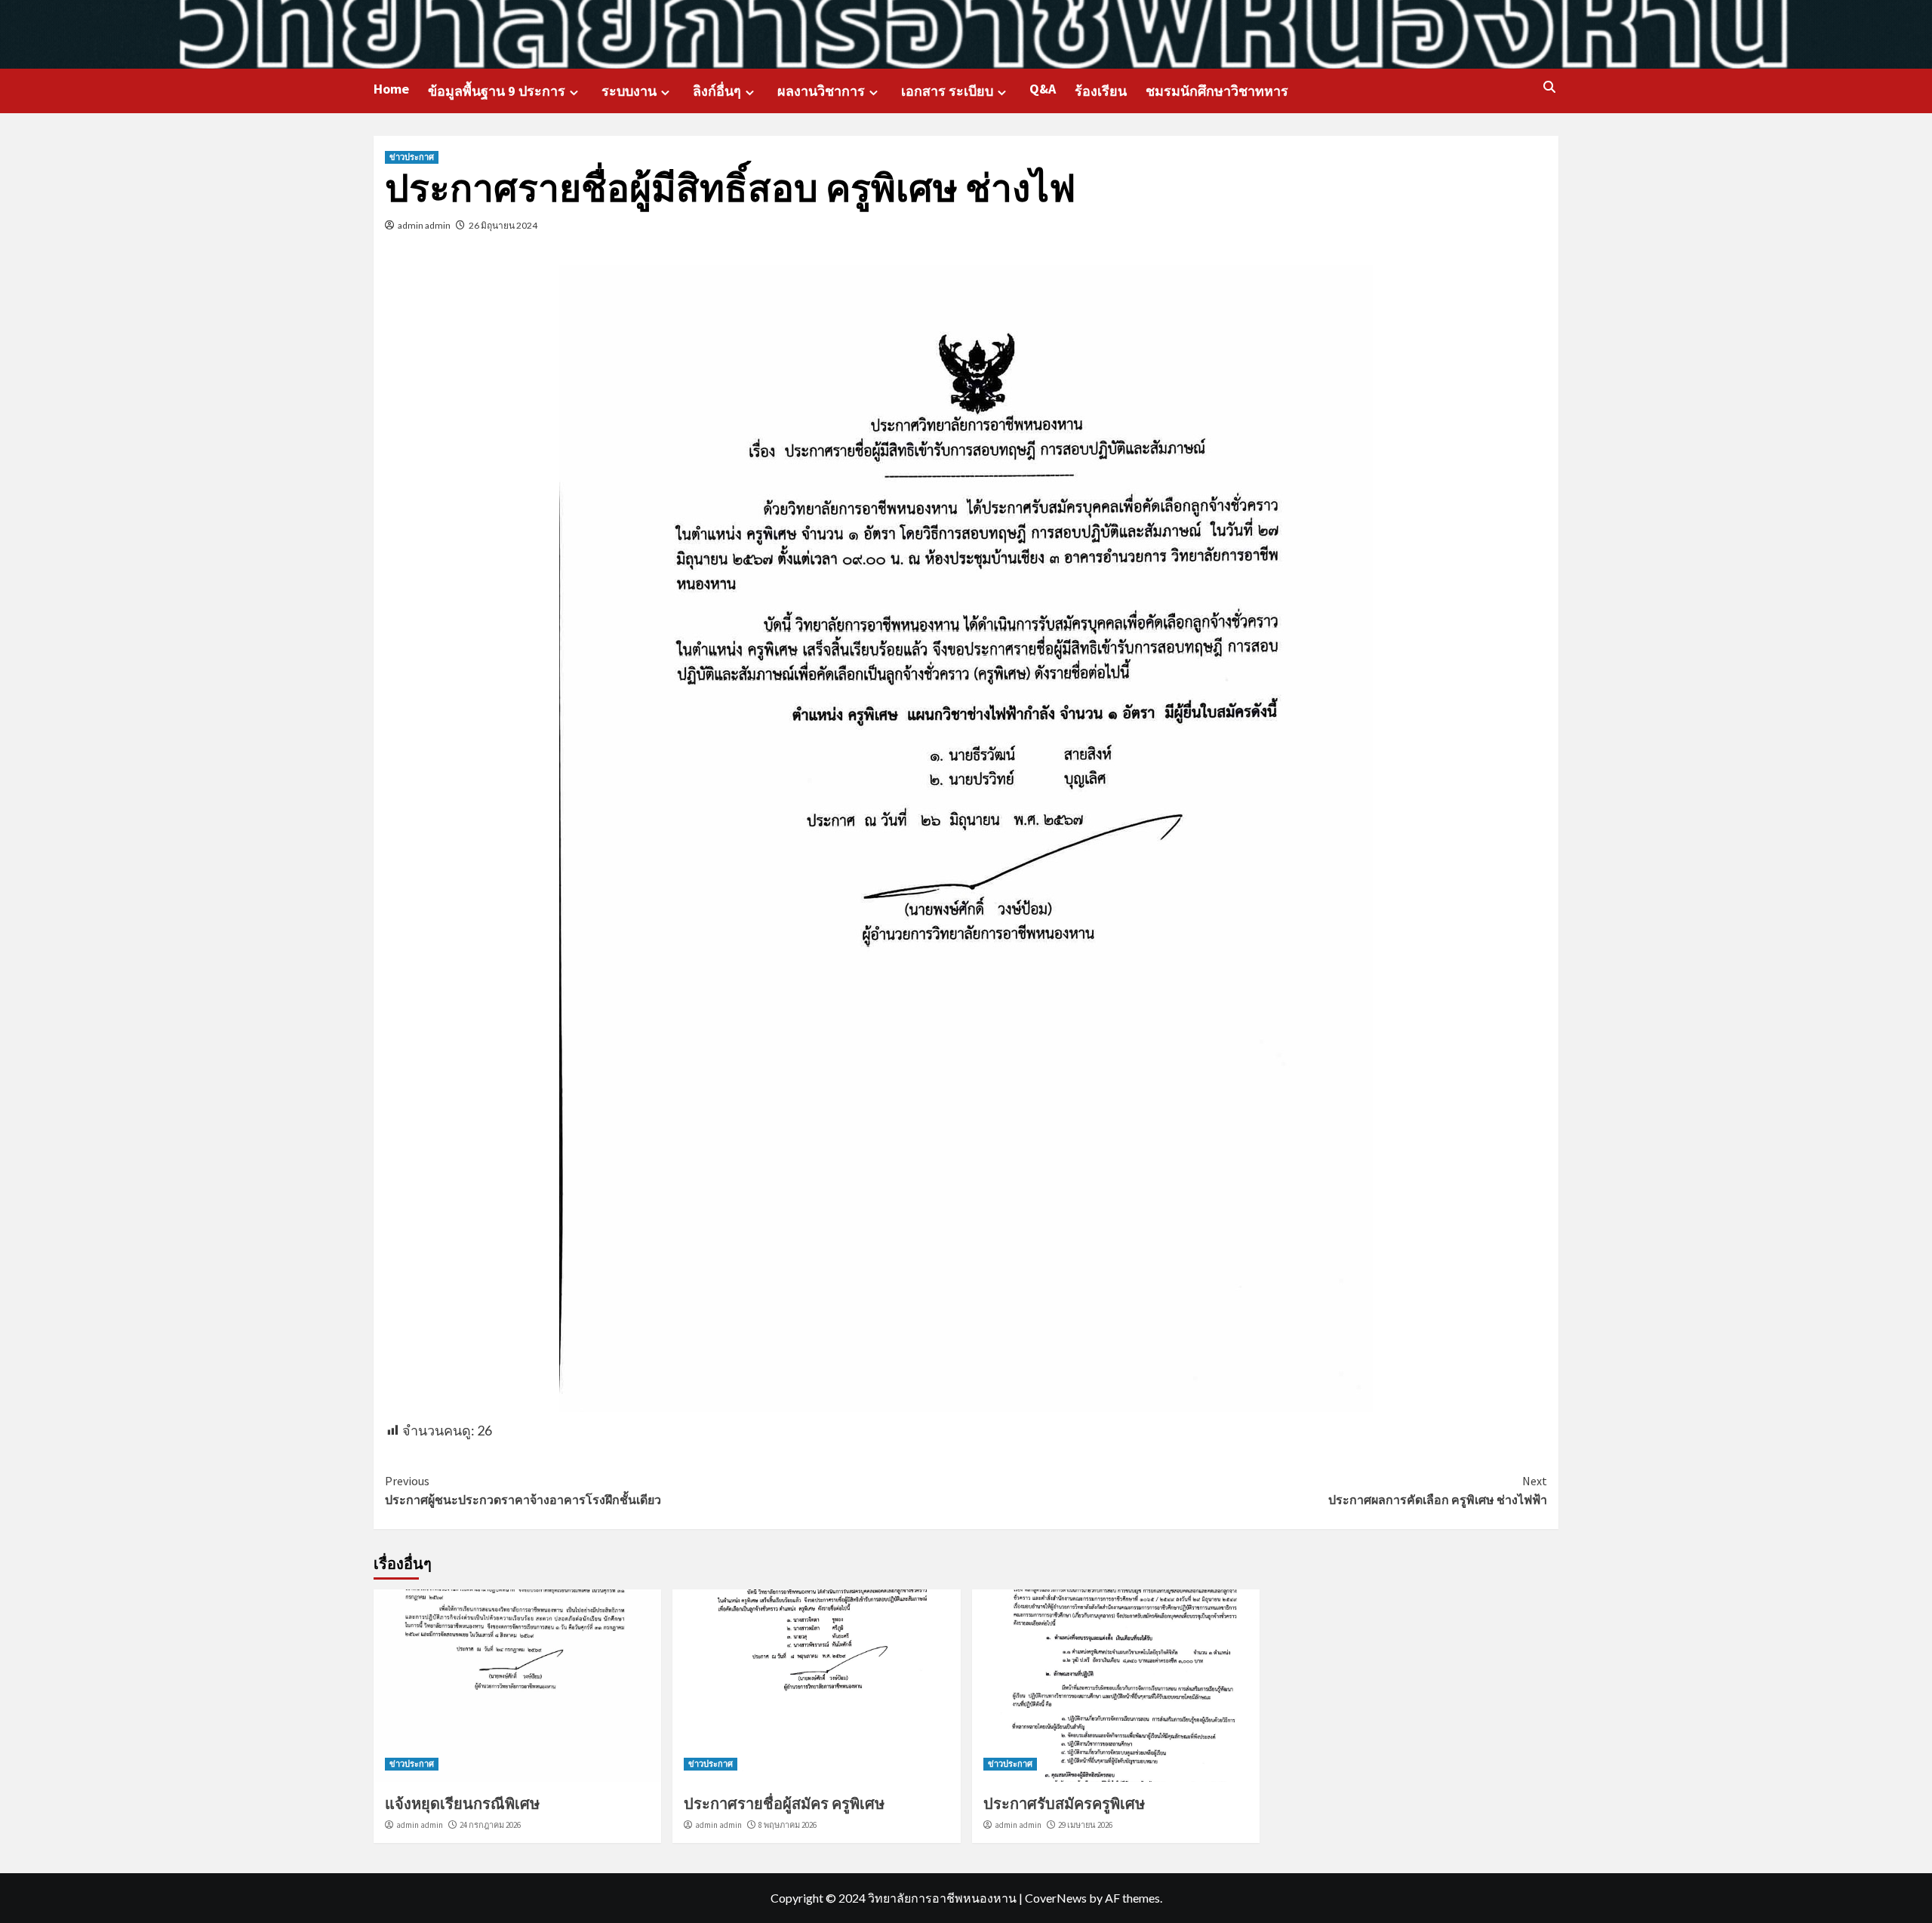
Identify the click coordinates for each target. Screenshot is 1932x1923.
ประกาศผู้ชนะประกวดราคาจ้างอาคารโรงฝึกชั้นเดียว (523, 1491)
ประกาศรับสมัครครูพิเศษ (1064, 1803)
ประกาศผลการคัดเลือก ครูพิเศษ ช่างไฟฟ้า (1438, 1491)
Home (391, 89)
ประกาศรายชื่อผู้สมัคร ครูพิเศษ (784, 1803)
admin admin (424, 225)
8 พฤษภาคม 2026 (788, 1825)
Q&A (1043, 89)
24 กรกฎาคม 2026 (490, 1825)
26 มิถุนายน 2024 (503, 225)
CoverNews (1056, 1898)
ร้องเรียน (1101, 91)
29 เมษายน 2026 (1085, 1825)
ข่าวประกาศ (412, 157)
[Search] (1549, 88)
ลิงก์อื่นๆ (717, 91)
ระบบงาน (629, 91)
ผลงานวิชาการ (821, 91)
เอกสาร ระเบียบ (947, 91)
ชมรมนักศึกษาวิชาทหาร (1217, 91)
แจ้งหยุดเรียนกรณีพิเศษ (462, 1803)
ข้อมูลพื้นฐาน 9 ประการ (497, 91)
